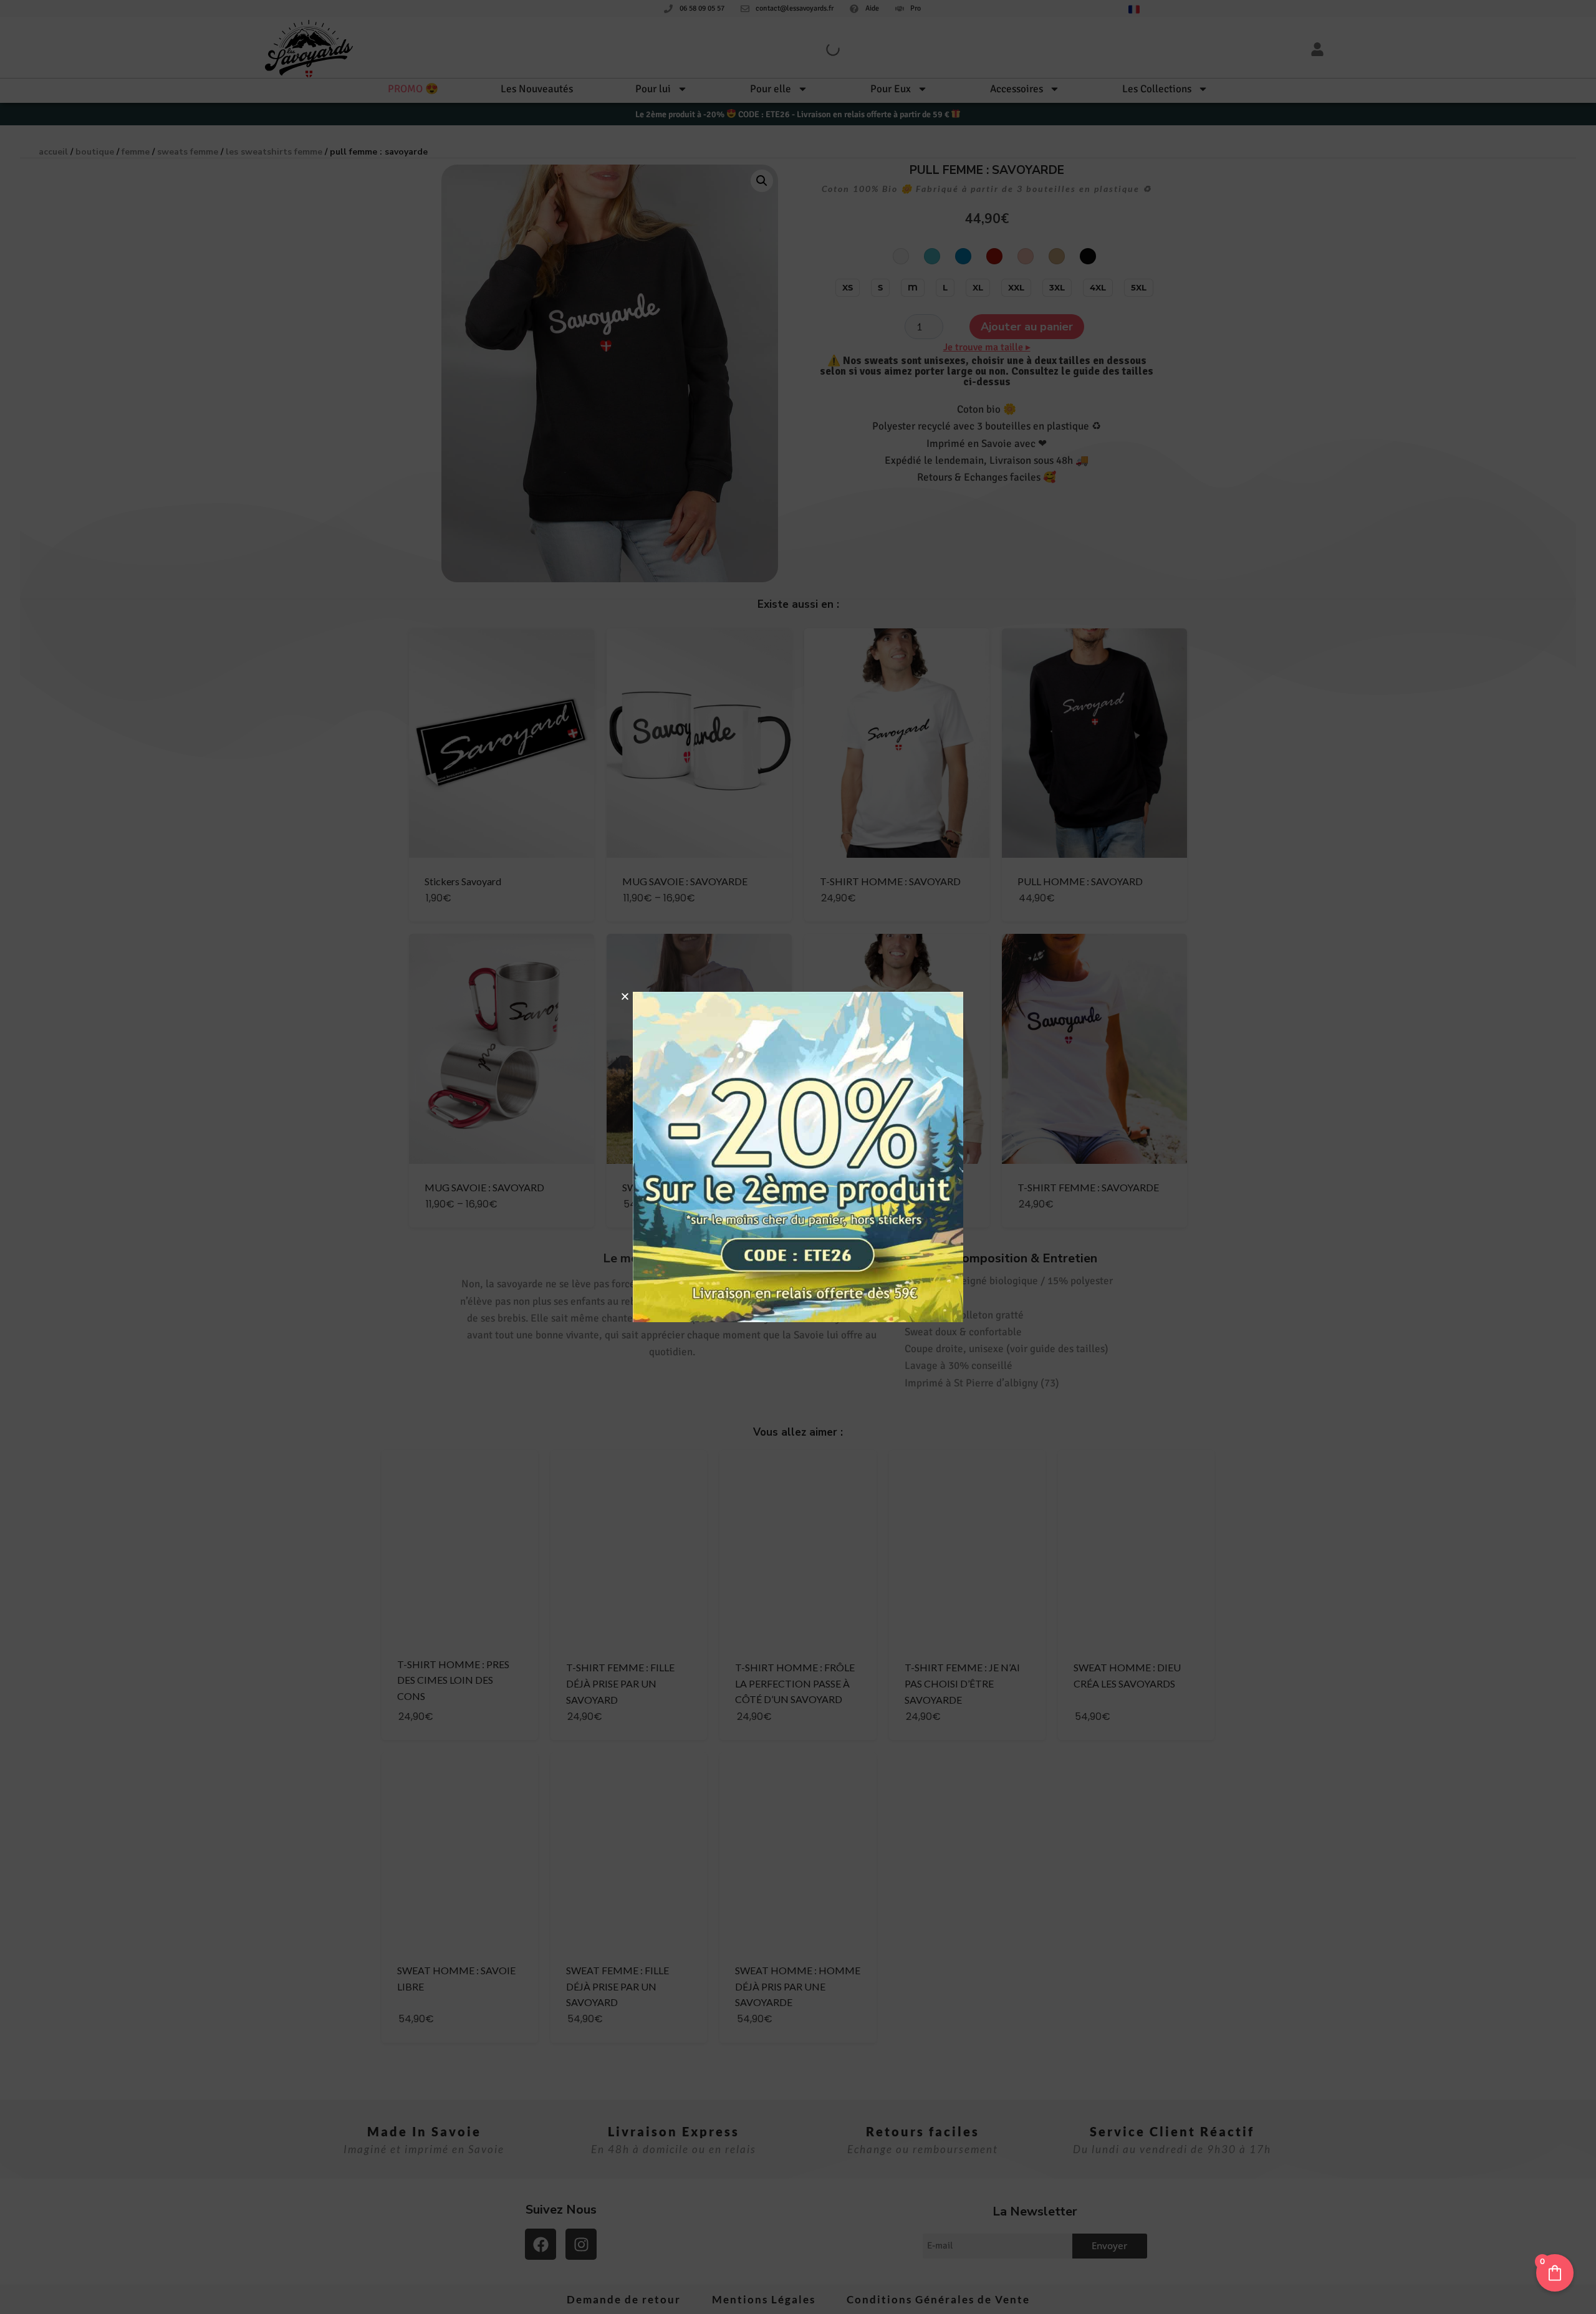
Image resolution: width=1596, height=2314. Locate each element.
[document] (798, 1157)
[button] (625, 996)
